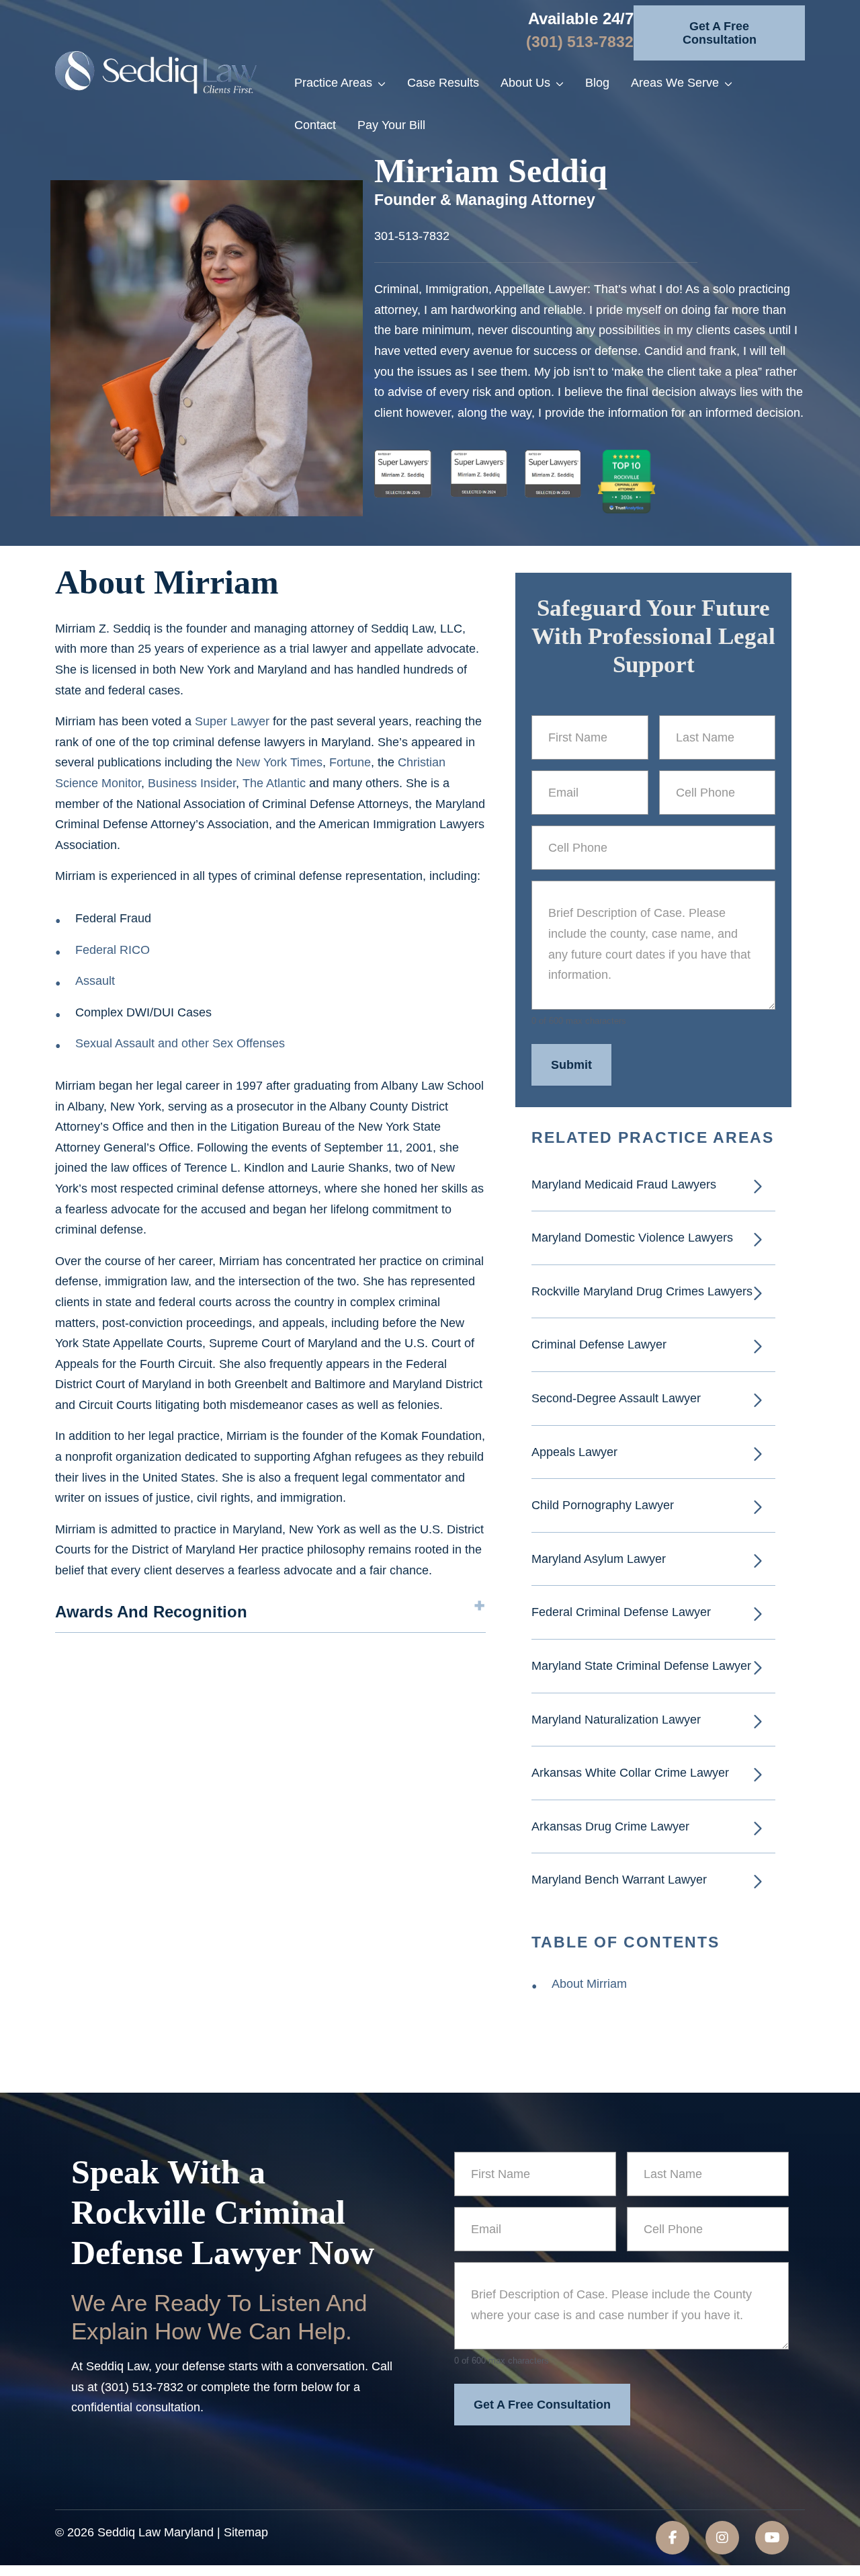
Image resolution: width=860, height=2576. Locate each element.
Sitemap (246, 2532)
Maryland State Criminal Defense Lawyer (641, 1666)
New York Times (279, 762)
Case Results (443, 83)
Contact (315, 125)
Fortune (350, 762)
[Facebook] (673, 2538)
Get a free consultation (720, 33)
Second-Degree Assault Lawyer (616, 1398)
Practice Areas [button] (333, 83)
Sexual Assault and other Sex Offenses (180, 1043)
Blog (597, 83)
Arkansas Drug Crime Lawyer (610, 1826)
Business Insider (192, 783)
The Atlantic (274, 783)
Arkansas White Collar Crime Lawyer (630, 1773)
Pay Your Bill (391, 125)
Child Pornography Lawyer (603, 1505)
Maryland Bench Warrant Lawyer (619, 1880)
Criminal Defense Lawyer (601, 1344)
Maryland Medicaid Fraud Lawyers (624, 1184)
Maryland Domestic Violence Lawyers (632, 1238)
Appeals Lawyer (574, 1452)
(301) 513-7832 (580, 42)
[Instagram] (722, 2538)
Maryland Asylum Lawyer (599, 1559)
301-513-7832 (412, 236)
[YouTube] (772, 2538)
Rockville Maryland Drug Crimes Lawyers (642, 1291)
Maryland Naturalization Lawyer (616, 1720)
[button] (387, 83)
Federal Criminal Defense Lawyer (621, 1612)
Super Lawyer (232, 721)
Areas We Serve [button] (675, 83)
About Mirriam (589, 1984)
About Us (525, 83)
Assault (95, 981)
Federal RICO (113, 950)
